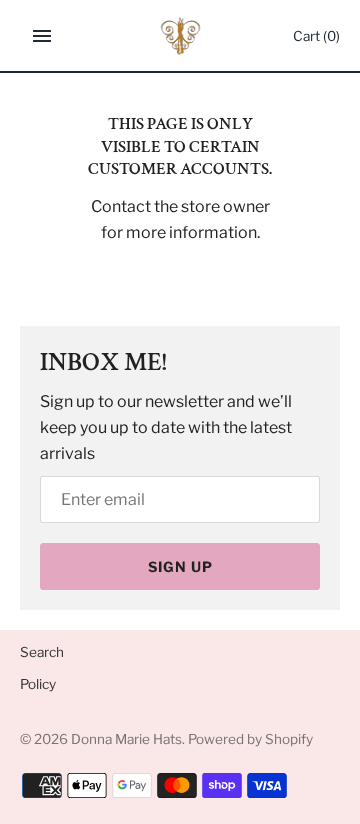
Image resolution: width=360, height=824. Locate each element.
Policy (38, 684)
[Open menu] (42, 36)
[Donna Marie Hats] (180, 36)
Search (42, 652)
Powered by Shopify (250, 739)
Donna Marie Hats (126, 739)
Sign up (180, 566)
